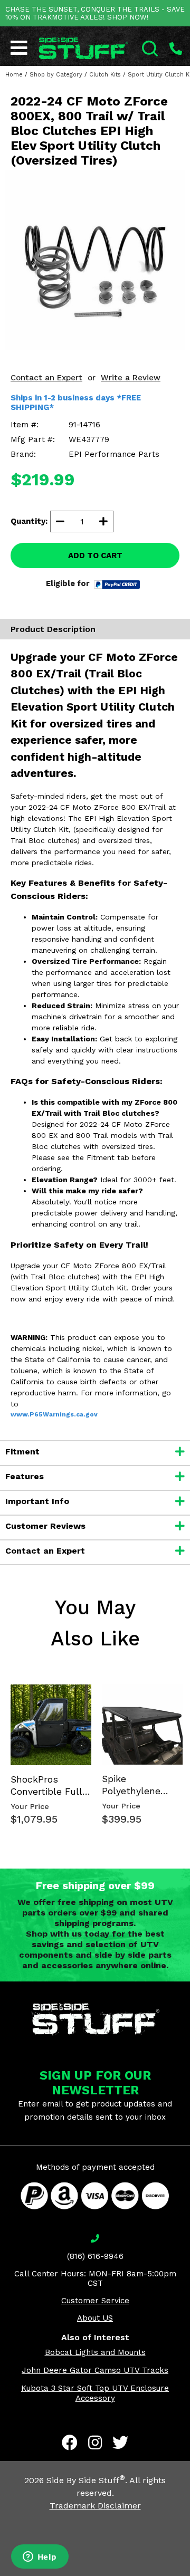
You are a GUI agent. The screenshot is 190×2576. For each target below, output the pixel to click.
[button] (189, 2575)
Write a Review (131, 378)
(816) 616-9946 (95, 2256)
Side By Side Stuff (86, 2480)
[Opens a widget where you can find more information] (40, 2558)
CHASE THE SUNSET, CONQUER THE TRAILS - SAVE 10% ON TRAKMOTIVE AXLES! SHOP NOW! (95, 13)
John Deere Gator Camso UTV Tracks (95, 2370)
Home (14, 75)
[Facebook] (70, 2443)
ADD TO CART (95, 556)
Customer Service (95, 2301)
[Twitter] (120, 2443)
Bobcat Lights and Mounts (95, 2352)
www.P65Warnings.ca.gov (54, 1414)
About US (95, 2318)
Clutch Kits (105, 75)
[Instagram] (95, 2443)
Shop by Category (56, 75)
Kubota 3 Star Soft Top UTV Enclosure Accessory (95, 2393)
